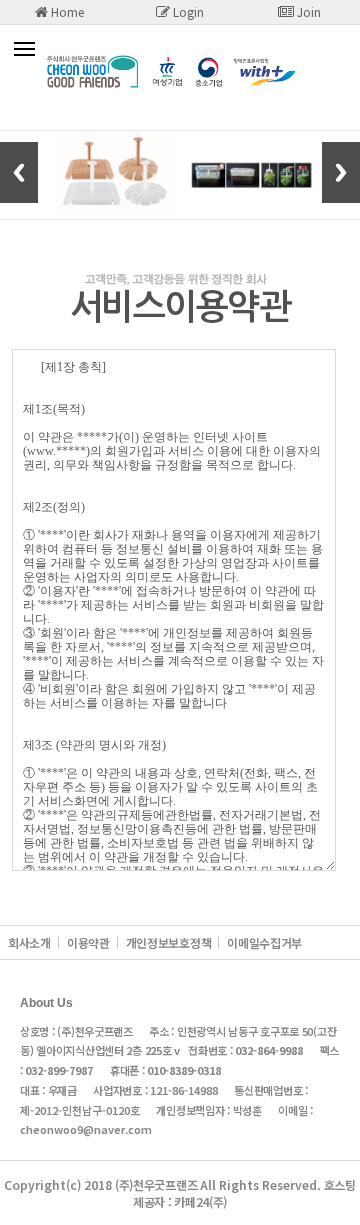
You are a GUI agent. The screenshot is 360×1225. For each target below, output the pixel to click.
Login (187, 11)
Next (341, 172)
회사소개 (29, 942)
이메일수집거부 (264, 942)
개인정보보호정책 (169, 942)
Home (66, 11)
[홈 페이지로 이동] (180, 84)
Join (307, 11)
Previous (19, 172)
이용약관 (88, 942)
